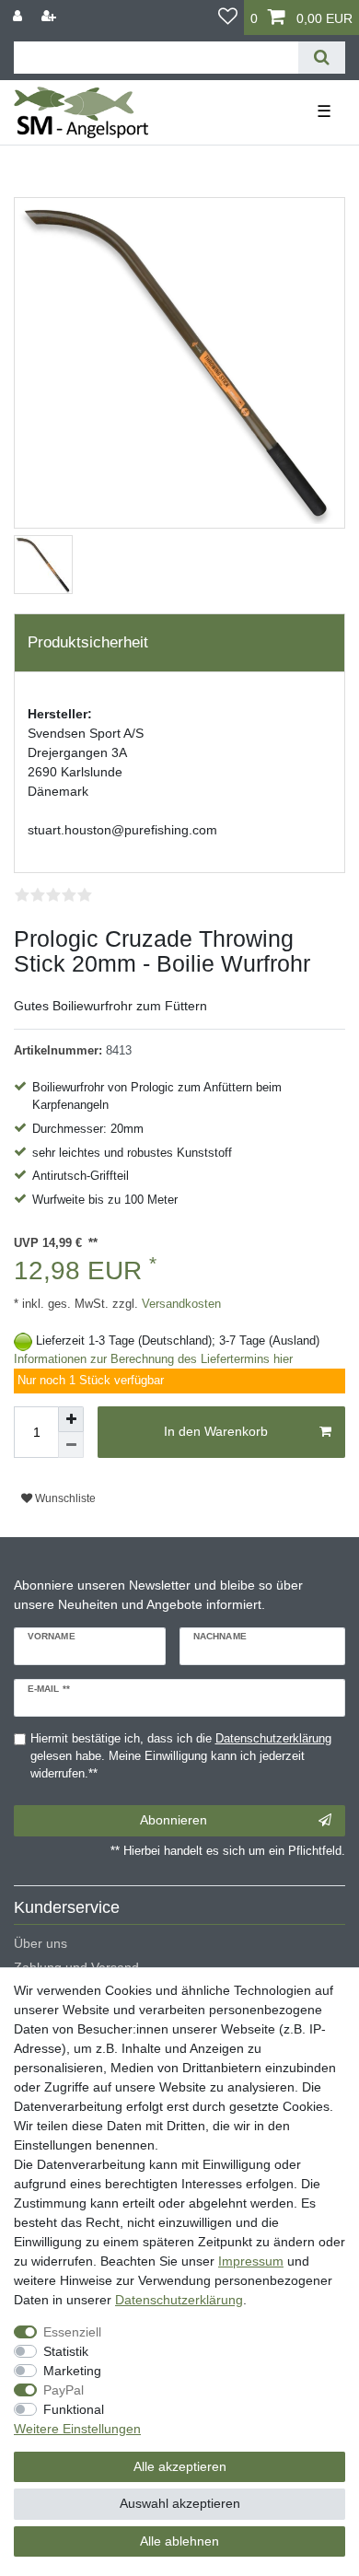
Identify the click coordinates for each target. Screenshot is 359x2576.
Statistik (66, 2351)
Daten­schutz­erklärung (179, 2300)
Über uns (41, 1943)
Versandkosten (179, 1304)
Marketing (72, 2371)
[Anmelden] (19, 16)
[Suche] (322, 58)
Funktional (74, 2409)
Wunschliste (64, 1498)
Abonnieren (174, 1820)
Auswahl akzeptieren (180, 2503)
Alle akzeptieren (180, 2466)
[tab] (179, 643)
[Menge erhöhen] (71, 1419)
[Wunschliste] (228, 17)
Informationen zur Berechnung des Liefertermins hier (153, 1359)
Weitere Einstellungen (77, 2429)
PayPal (64, 2390)
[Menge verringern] (71, 1445)
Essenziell (72, 2332)
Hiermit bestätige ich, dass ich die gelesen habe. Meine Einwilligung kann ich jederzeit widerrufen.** (181, 1756)
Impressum (251, 2261)
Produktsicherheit (88, 642)
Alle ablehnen (179, 2541)
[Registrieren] (51, 16)
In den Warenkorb (216, 1431)
